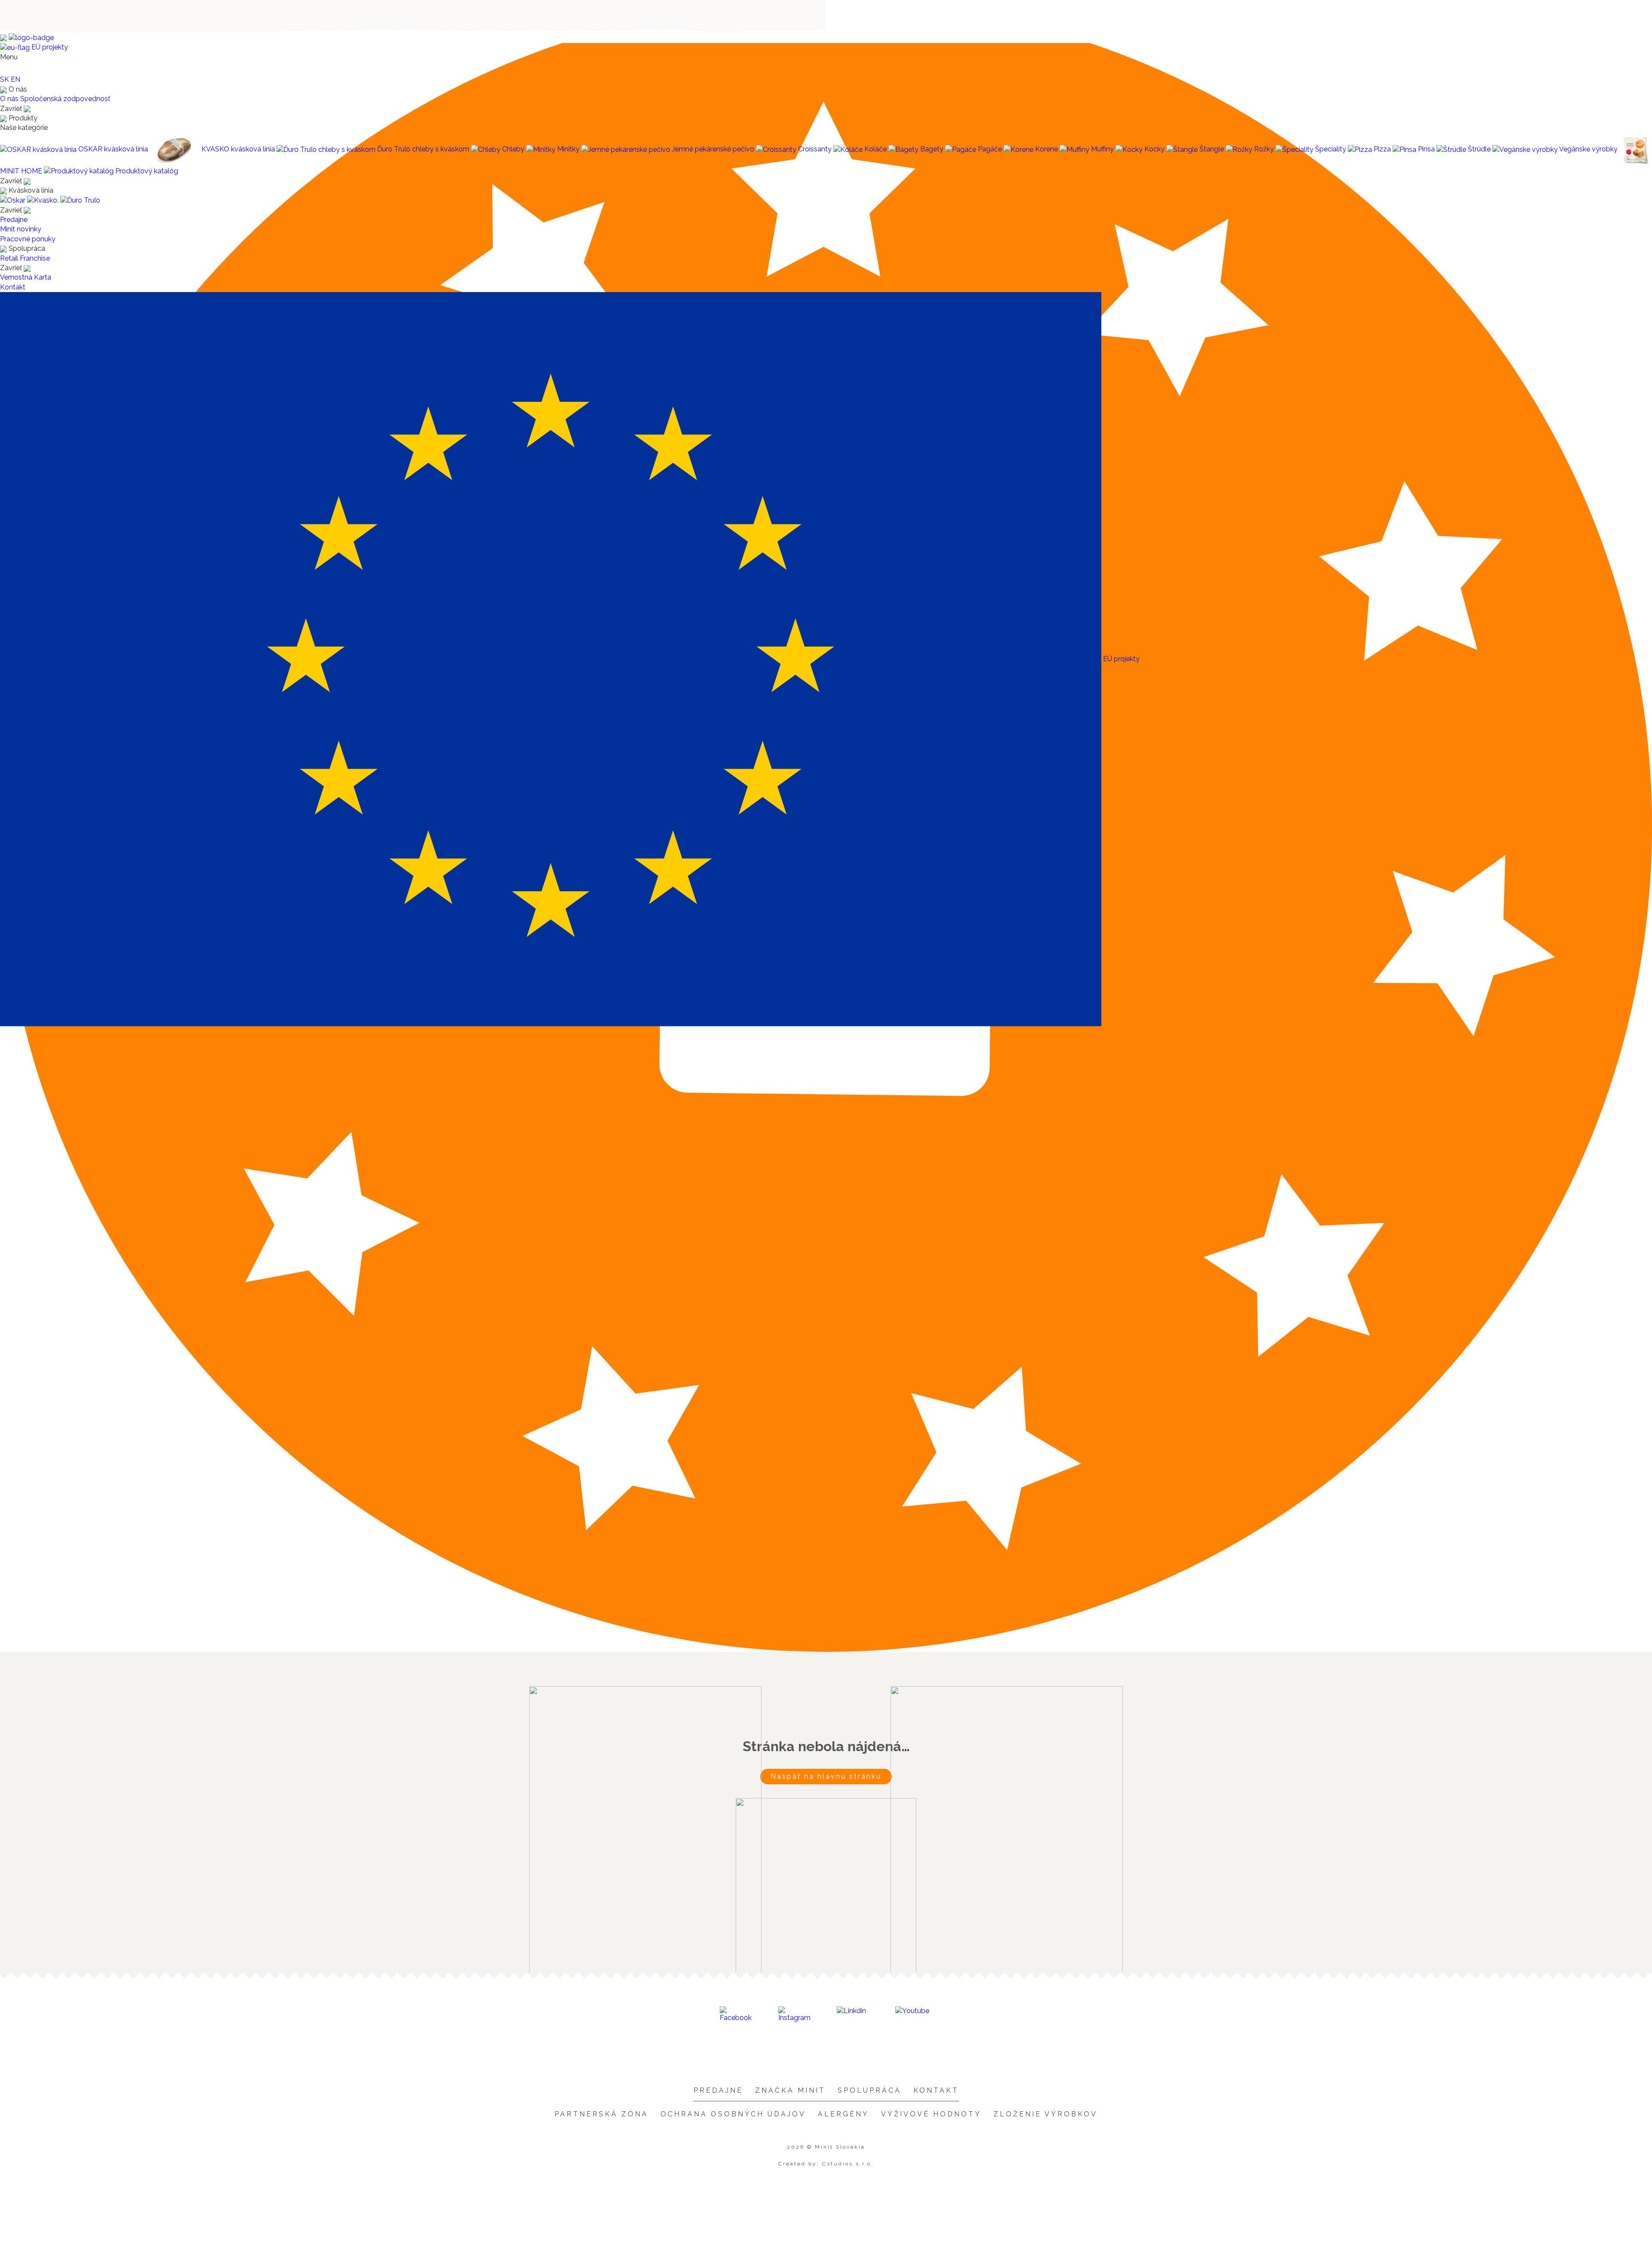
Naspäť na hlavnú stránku (826, 1776)
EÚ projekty (49, 47)
